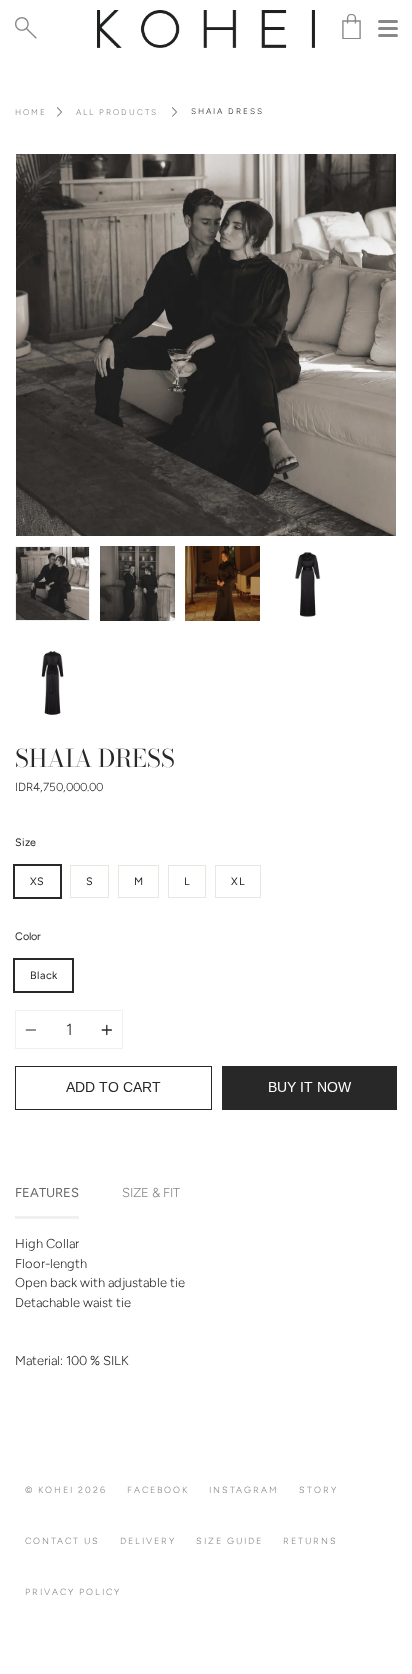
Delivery (148, 1540)
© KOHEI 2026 (66, 1489)
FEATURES (47, 1192)
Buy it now (309, 1087)
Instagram (244, 1489)
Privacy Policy (73, 1591)
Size (25, 842)
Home (31, 112)
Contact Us (62, 1540)
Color (28, 936)
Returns (310, 1540)
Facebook (158, 1489)
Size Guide (229, 1540)
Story (318, 1489)
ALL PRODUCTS (117, 112)
